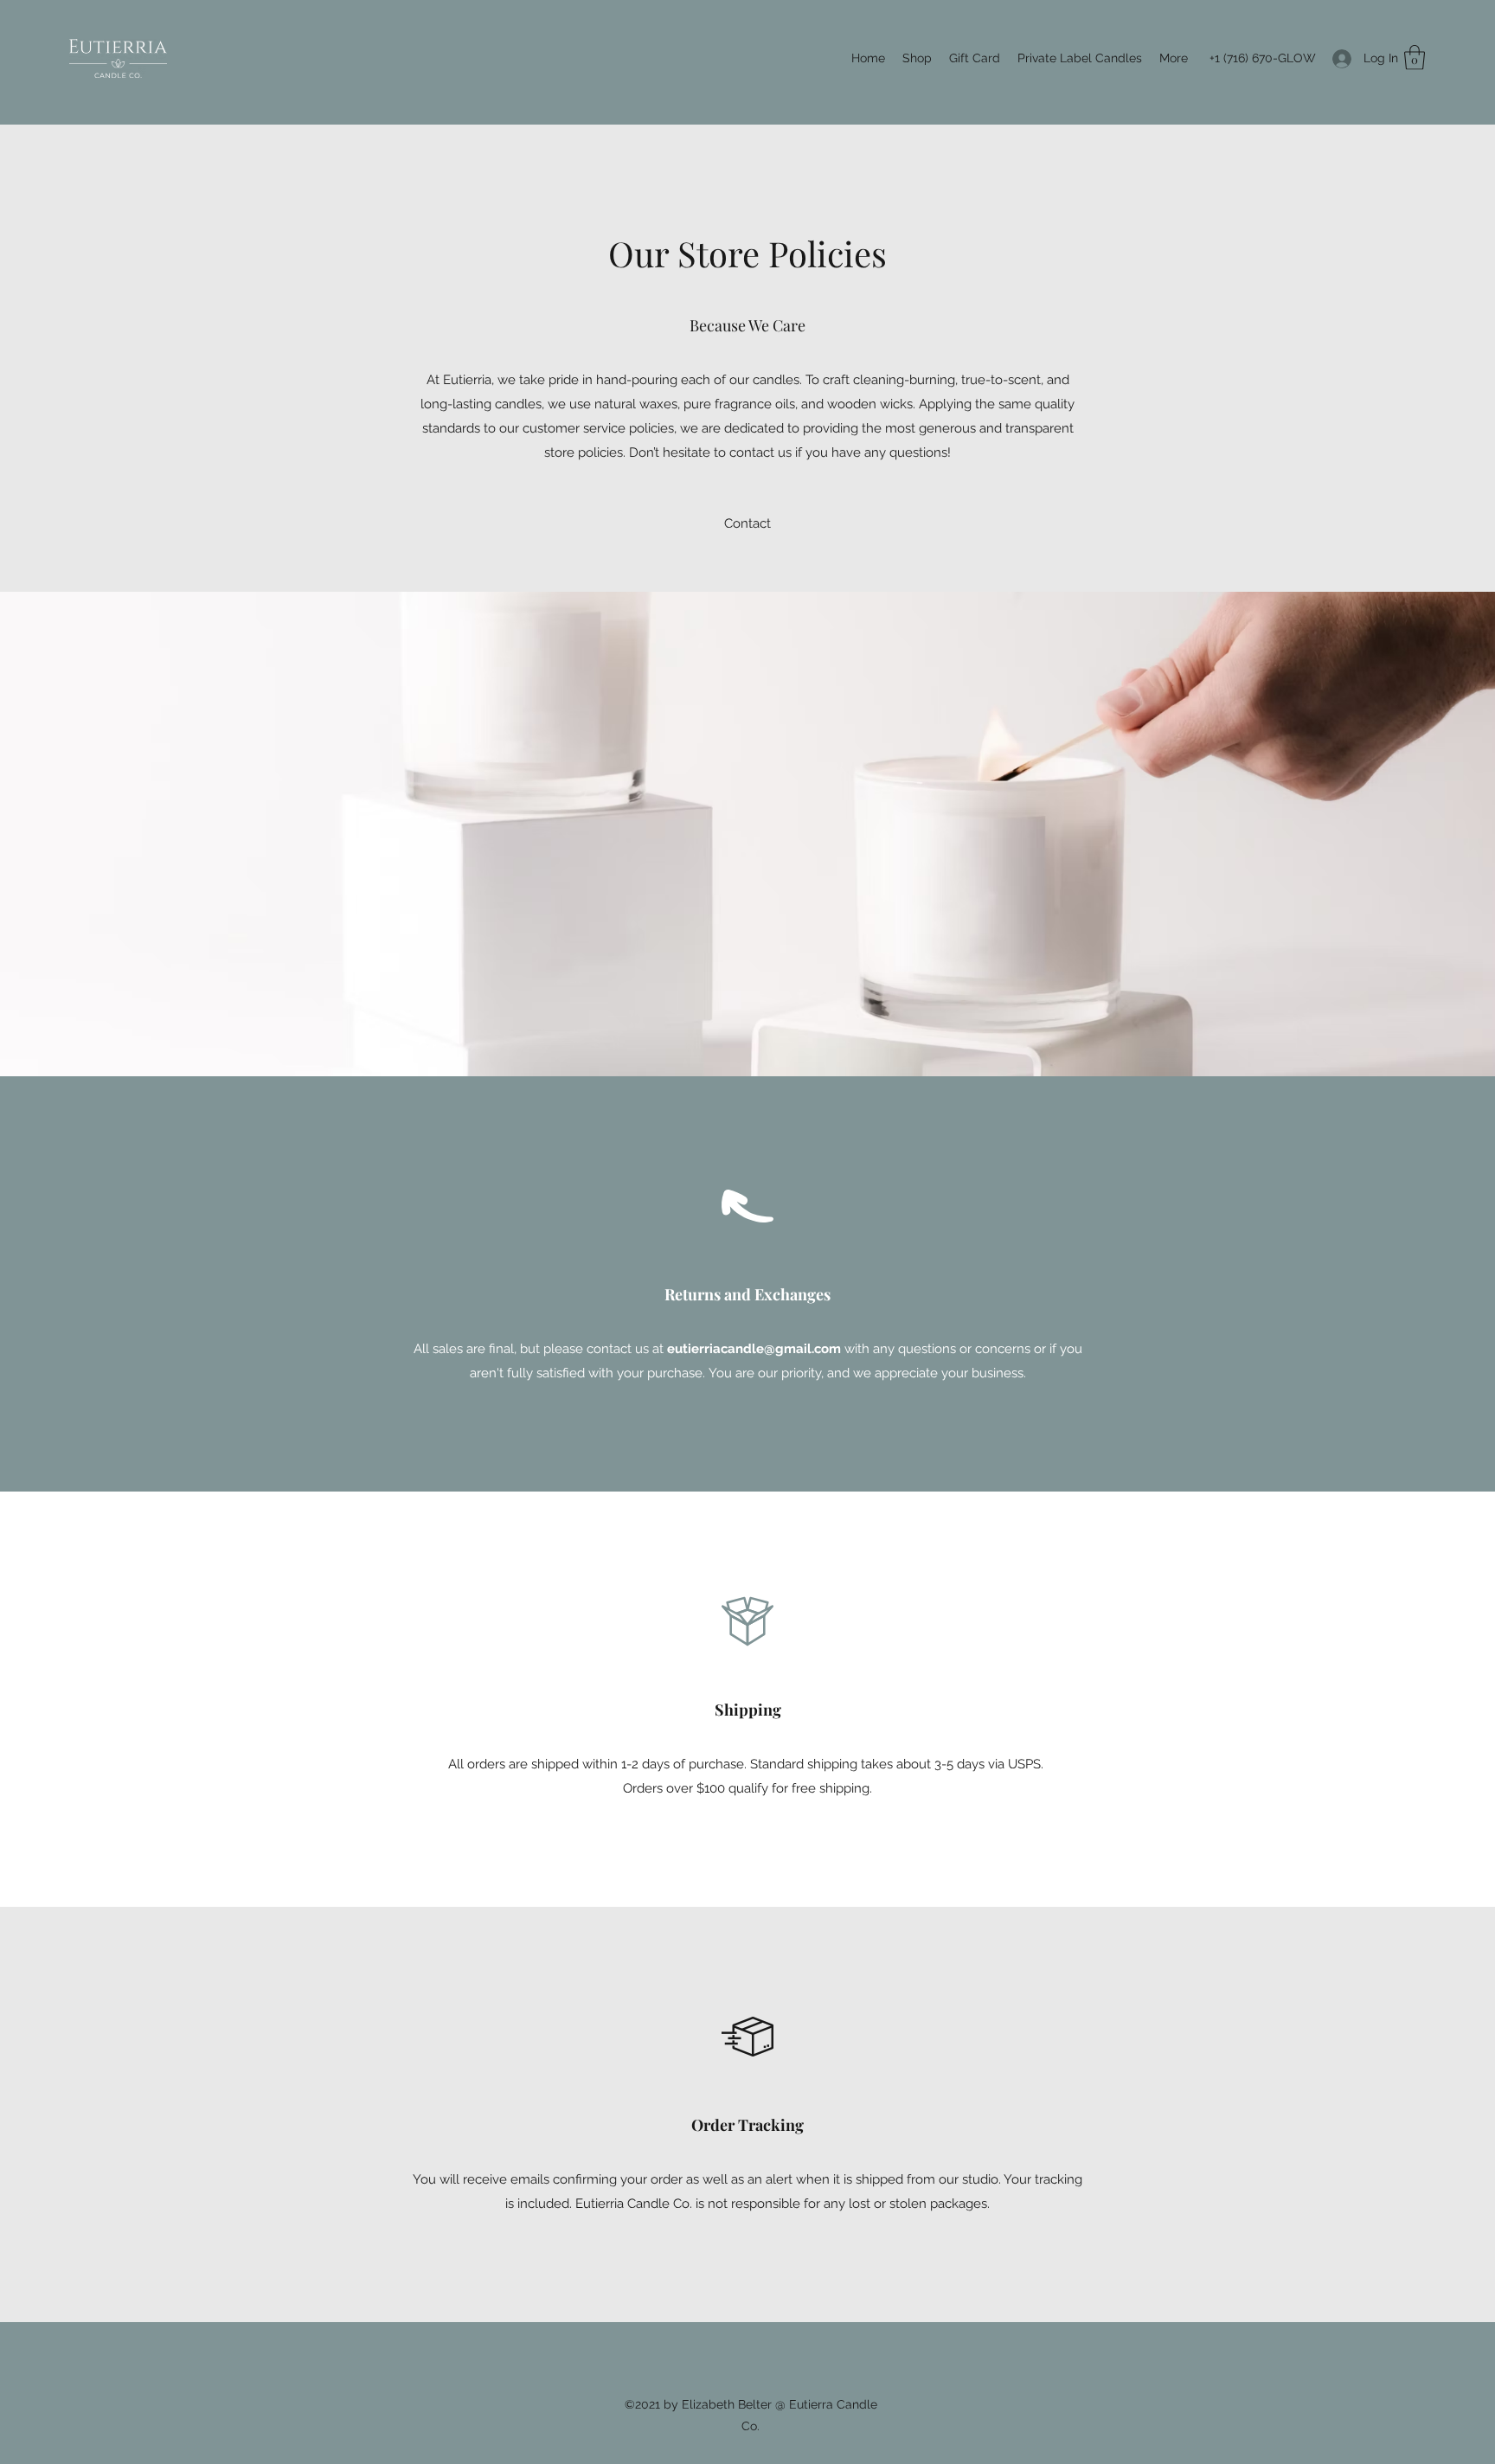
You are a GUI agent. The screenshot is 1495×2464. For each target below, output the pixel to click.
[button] (1415, 58)
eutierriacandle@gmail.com (754, 1349)
